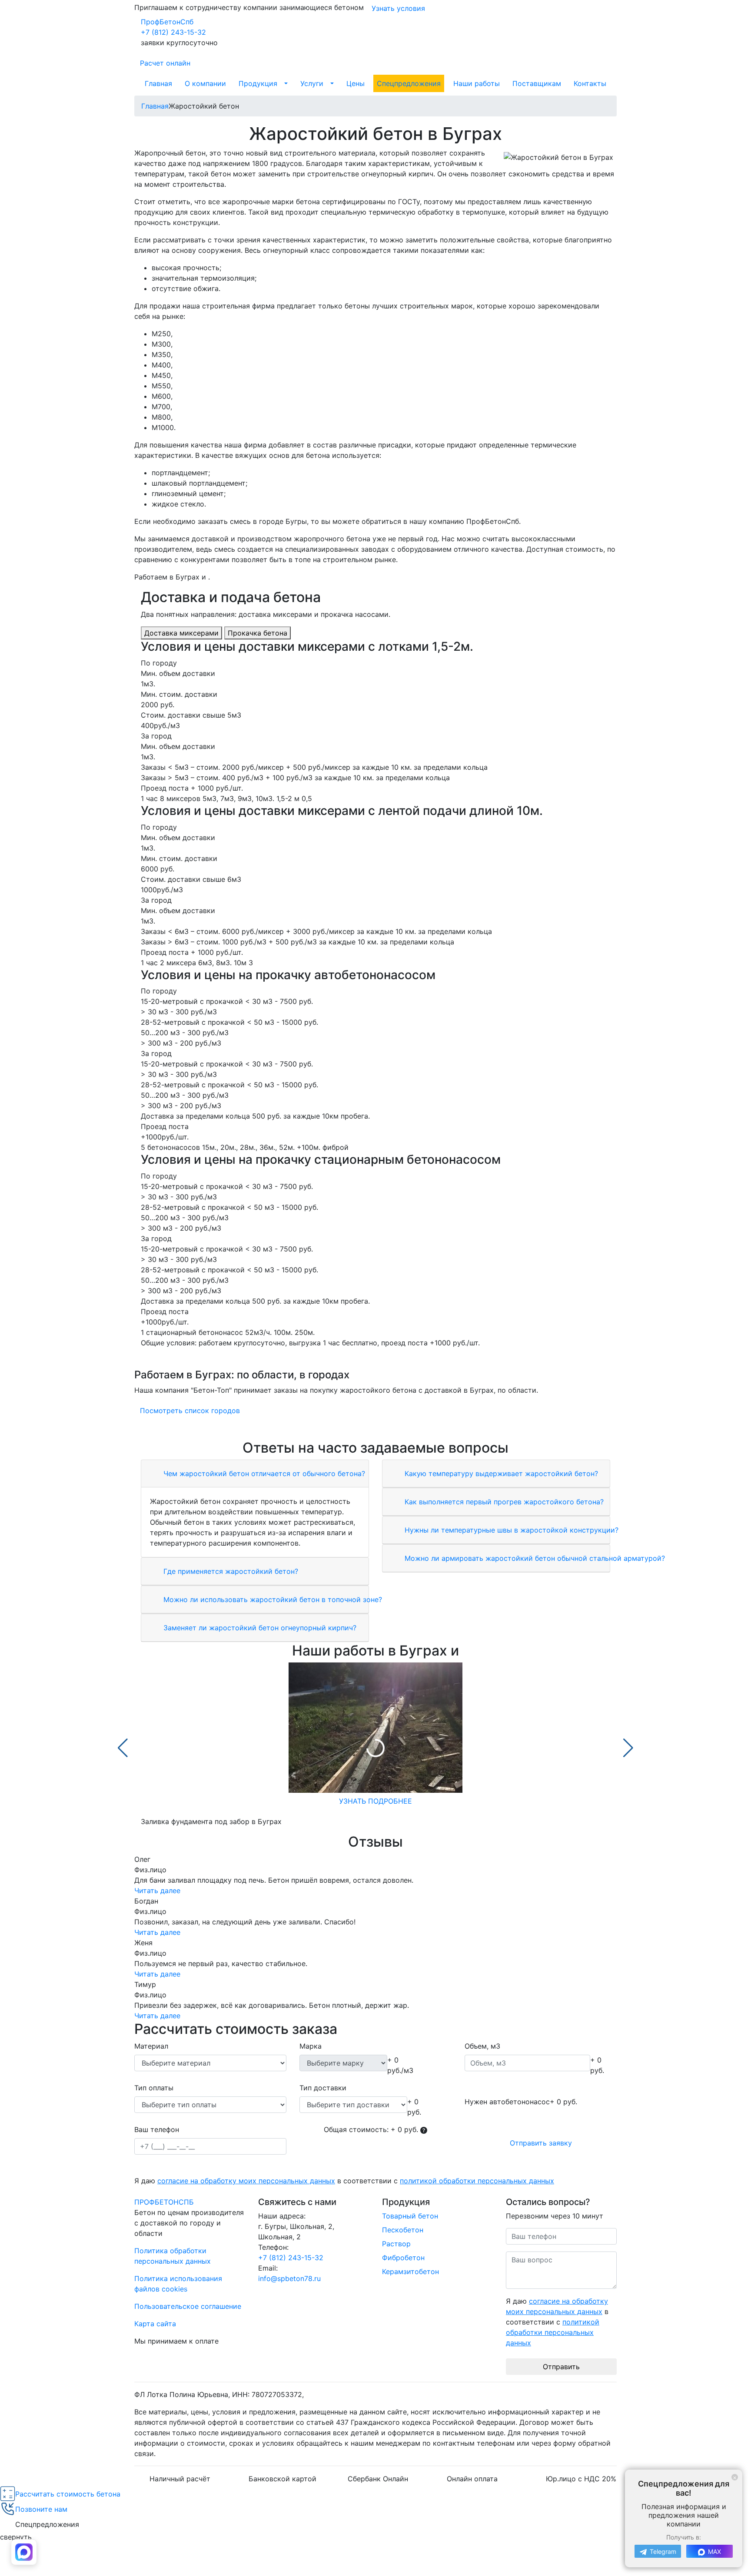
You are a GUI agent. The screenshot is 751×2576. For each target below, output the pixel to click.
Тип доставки (323, 2088)
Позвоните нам (41, 2509)
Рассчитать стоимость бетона (68, 2494)
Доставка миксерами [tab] (181, 633)
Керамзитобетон (410, 2271)
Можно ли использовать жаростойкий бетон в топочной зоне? (272, 1599)
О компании (205, 83)
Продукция (258, 83)
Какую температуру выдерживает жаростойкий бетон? (500, 1473)
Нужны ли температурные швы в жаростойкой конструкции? (510, 1530)
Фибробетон (403, 2258)
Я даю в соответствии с (344, 2181)
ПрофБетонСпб (167, 22)
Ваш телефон (157, 2129)
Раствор (396, 2244)
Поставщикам (537, 83)
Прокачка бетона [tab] (258, 633)
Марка (311, 2046)
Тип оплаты (154, 2088)
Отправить (561, 2367)
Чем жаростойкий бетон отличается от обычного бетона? (263, 1473)
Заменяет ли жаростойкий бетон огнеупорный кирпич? (259, 1628)
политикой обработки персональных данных (477, 2181)
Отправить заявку (541, 2143)
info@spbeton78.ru (289, 2278)
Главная (158, 83)
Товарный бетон (410, 2216)
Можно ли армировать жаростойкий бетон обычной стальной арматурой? (534, 1558)
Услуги (312, 83)
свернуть (16, 2537)
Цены (356, 83)
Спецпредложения (409, 83)
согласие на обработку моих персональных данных (246, 2181)
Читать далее (157, 1891)
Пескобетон (403, 2230)
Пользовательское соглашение (188, 2306)
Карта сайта (155, 2324)
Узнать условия (398, 8)
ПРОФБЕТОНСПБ (164, 2202)
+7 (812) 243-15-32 (173, 32)
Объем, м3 (482, 2046)
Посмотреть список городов (190, 1411)
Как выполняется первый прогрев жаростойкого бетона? (503, 1502)
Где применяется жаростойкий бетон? (230, 1571)
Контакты (590, 83)
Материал (151, 2046)
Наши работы (477, 83)
